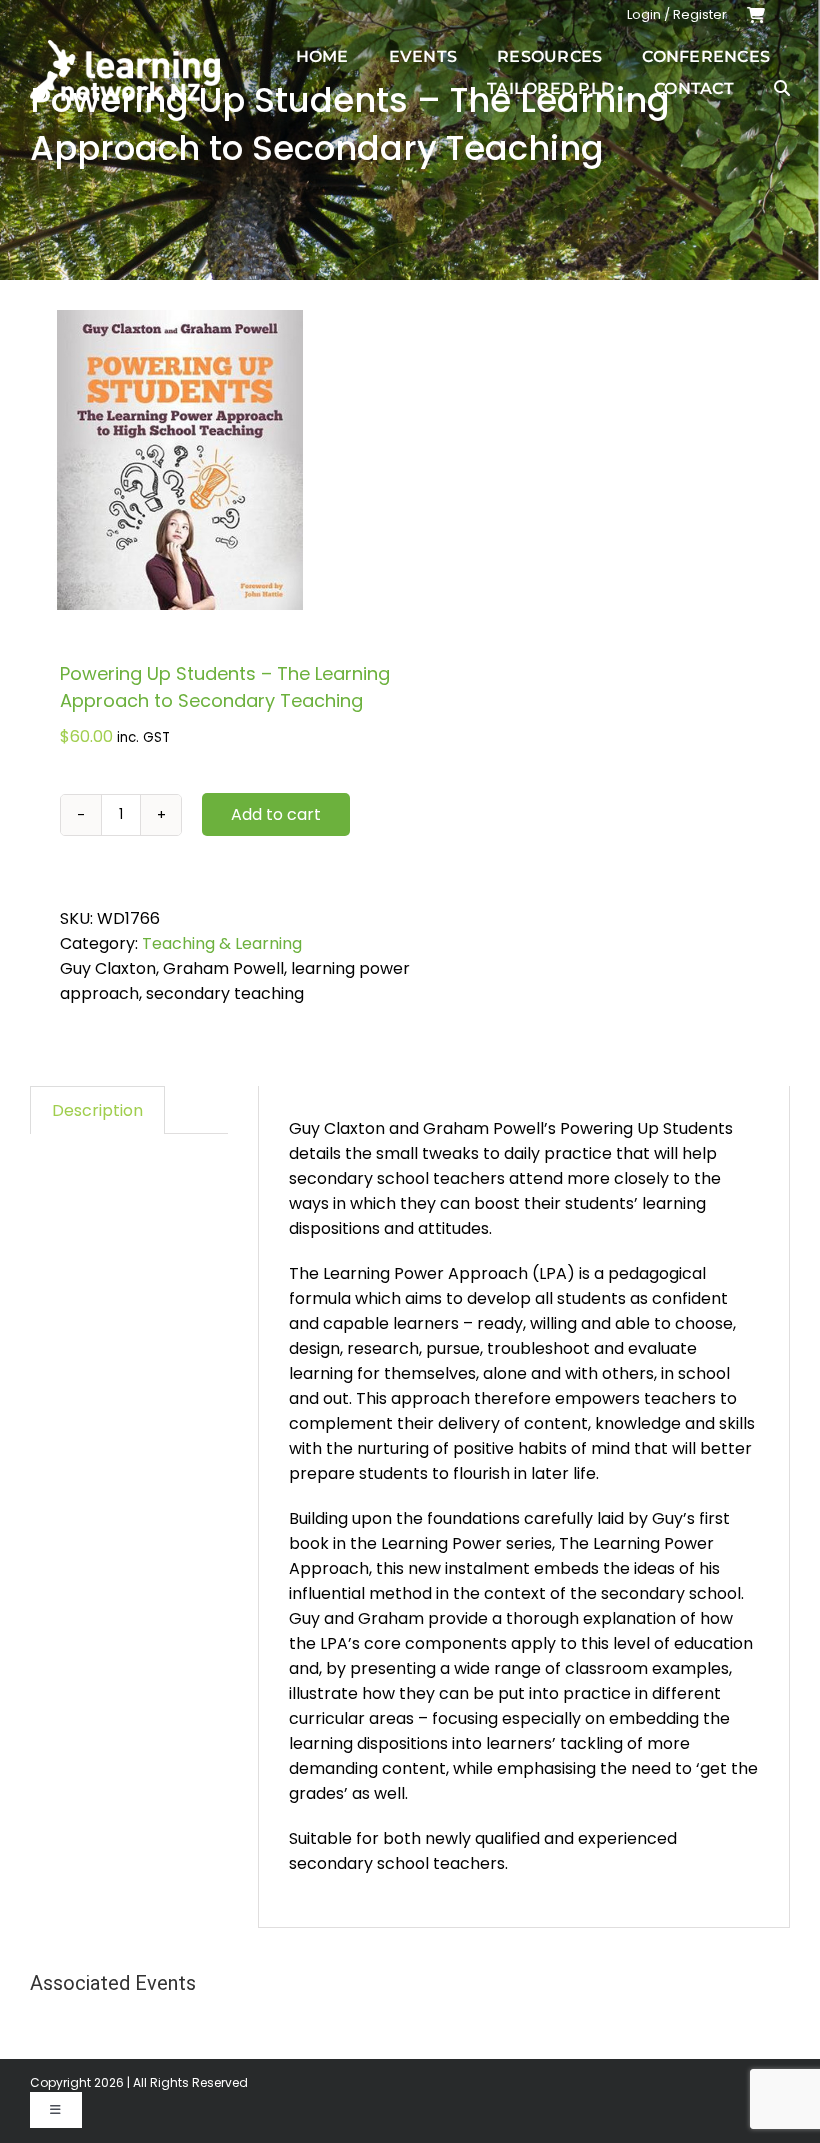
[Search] (782, 88)
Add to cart (276, 814)
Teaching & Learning (222, 943)
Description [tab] (97, 1110)
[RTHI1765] (212, 460)
